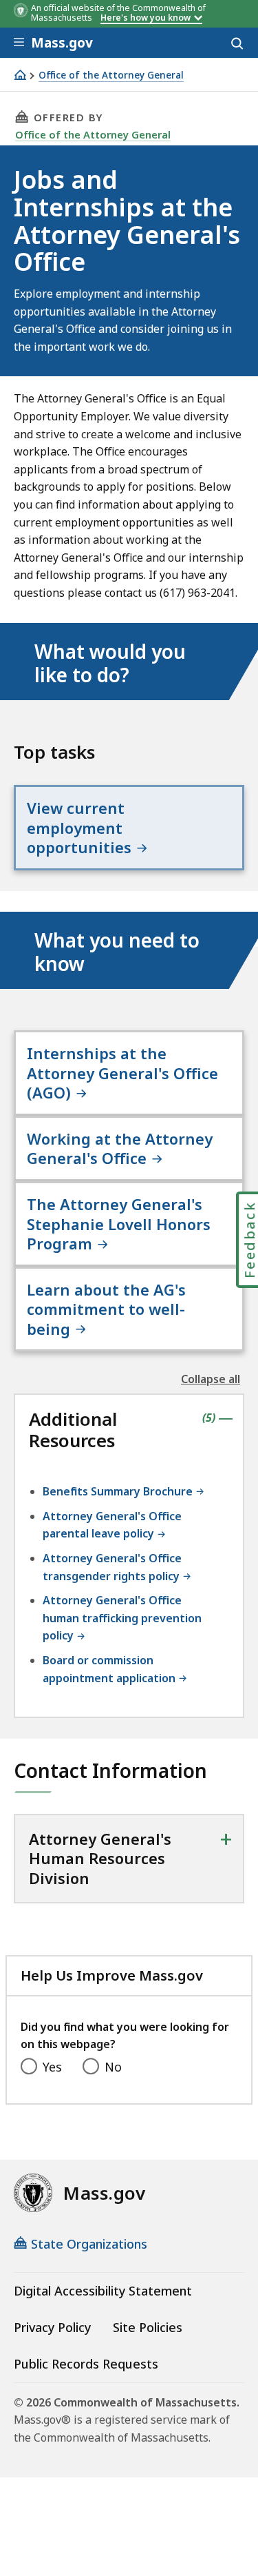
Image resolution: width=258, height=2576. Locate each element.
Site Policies (148, 2327)
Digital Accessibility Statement (103, 2291)
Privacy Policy (52, 2327)
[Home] (20, 75)
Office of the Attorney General (111, 75)
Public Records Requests (86, 2364)
